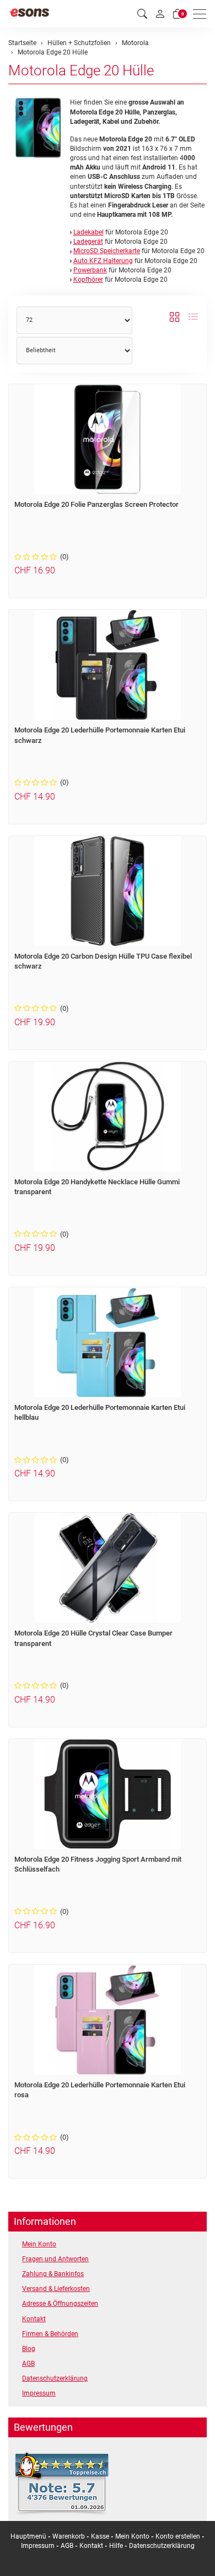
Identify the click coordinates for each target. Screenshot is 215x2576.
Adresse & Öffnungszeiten (60, 2304)
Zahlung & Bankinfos (53, 2274)
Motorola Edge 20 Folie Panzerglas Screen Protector (96, 504)
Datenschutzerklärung (55, 2378)
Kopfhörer (88, 280)
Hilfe (116, 2546)
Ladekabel (88, 232)
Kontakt (34, 2319)
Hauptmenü (28, 2536)
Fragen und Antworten (55, 2259)
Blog (29, 2349)
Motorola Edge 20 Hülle (81, 70)
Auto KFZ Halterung (103, 261)
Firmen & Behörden (50, 2334)
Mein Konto (39, 2244)
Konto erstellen (178, 2536)
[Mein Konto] (160, 14)
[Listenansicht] (193, 318)
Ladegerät (88, 242)
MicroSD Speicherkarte (107, 251)
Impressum (39, 2393)
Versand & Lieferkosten (56, 2289)
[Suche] (142, 14)
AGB (28, 2364)
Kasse (100, 2536)
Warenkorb (69, 2536)
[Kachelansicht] (175, 318)
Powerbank (90, 270)
